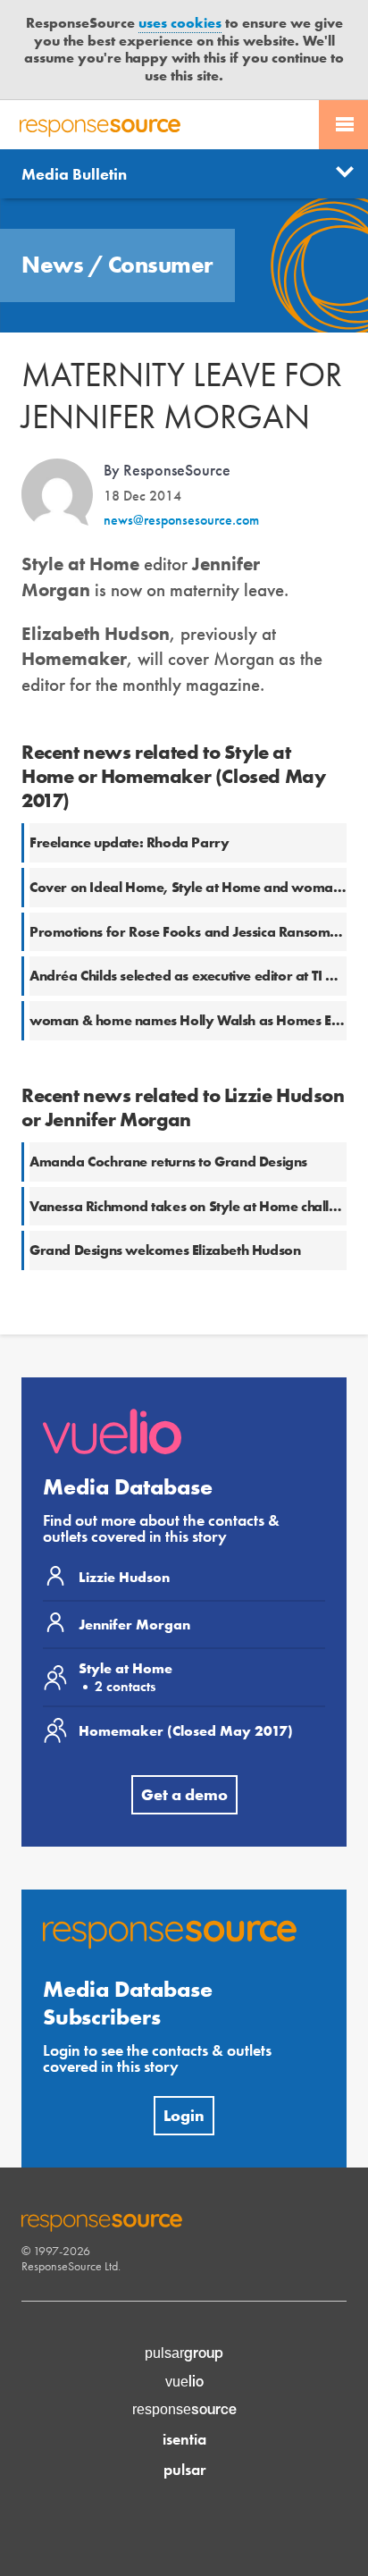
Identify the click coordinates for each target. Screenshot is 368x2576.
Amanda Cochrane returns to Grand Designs (168, 1162)
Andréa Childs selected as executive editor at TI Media (198, 976)
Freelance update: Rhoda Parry (129, 842)
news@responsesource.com (181, 520)
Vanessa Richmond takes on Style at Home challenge (195, 1206)
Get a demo (184, 1794)
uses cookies (180, 23)
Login (184, 2115)
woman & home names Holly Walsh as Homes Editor (196, 1020)
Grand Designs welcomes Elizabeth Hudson (165, 1250)
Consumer (161, 265)
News (55, 265)
